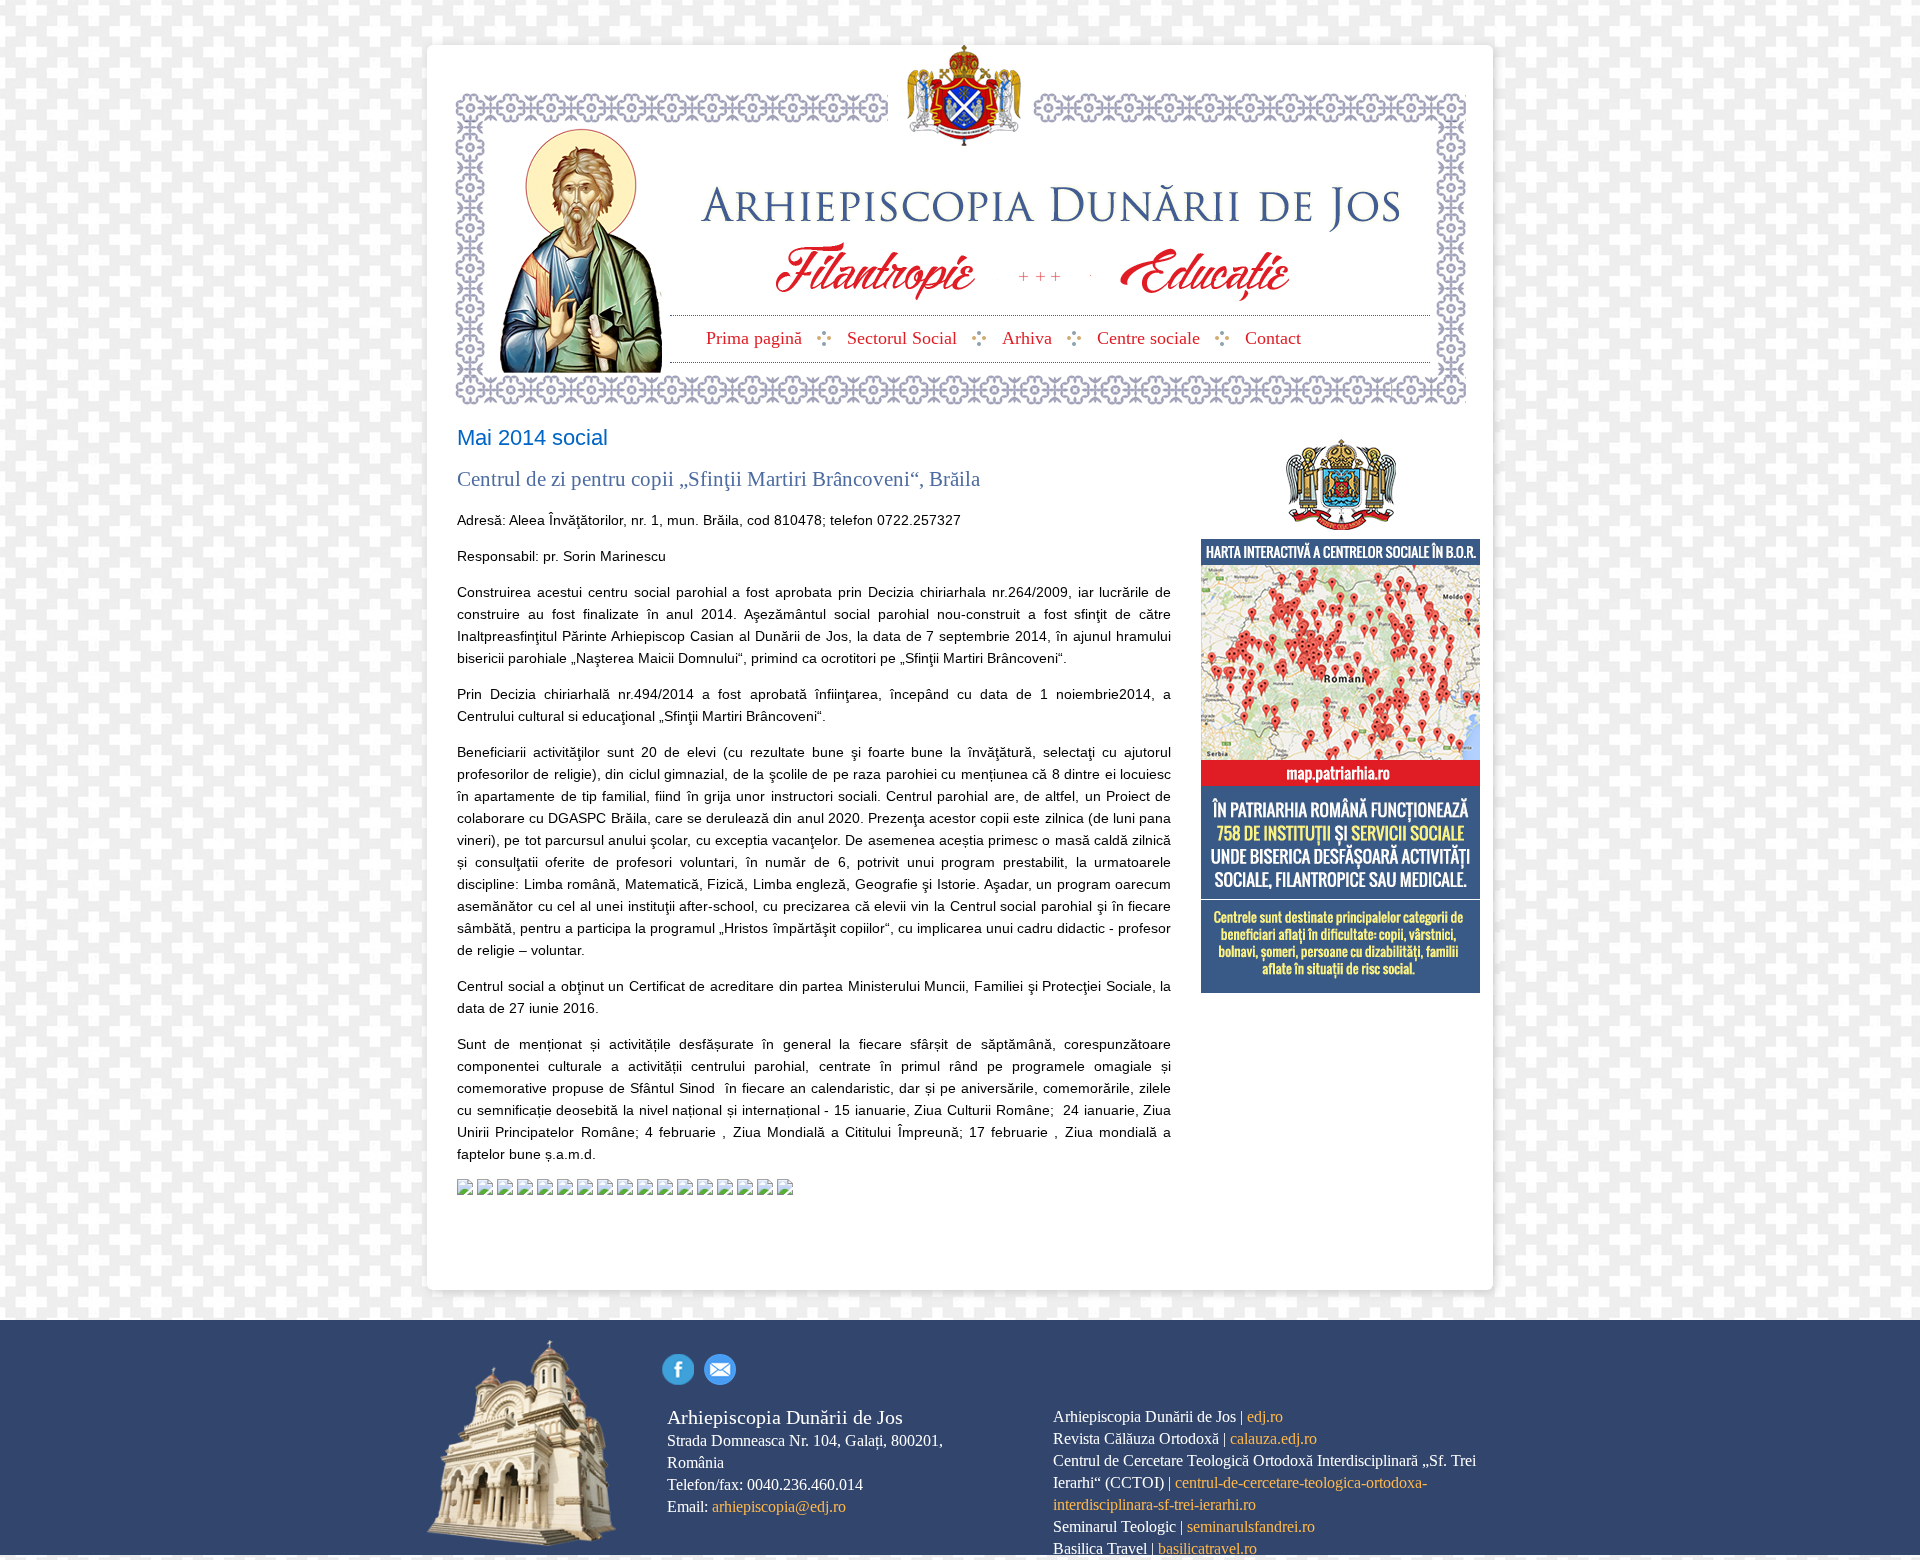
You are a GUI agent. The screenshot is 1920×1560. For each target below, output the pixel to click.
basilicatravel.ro (1207, 1548)
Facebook (678, 1369)
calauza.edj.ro (1273, 1438)
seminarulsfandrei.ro (1251, 1526)
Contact (720, 1369)
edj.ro (1265, 1416)
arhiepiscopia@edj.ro (779, 1506)
